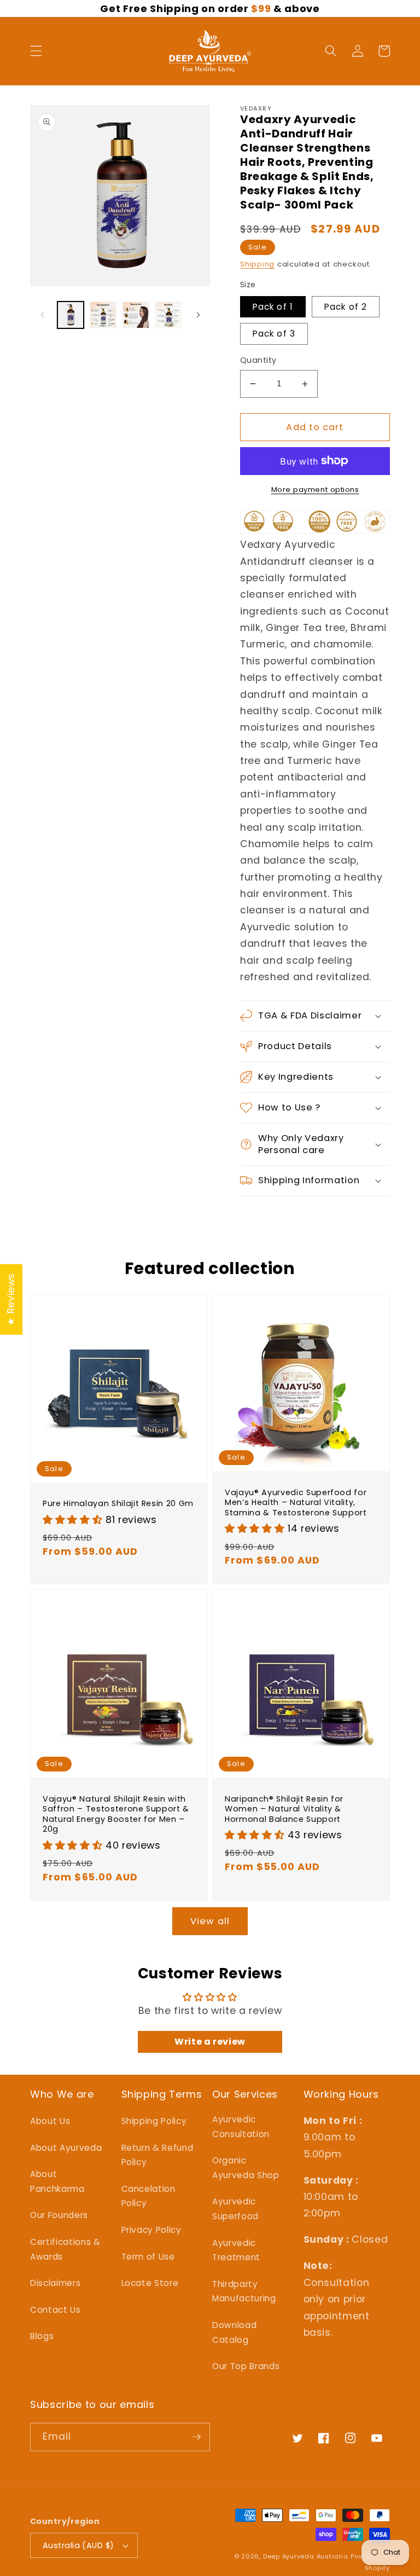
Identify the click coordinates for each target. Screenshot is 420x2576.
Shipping (257, 264)
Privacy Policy (151, 2230)
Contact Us (56, 2310)
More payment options (315, 490)
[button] (36, 51)
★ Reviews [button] (11, 1299)
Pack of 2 (346, 307)
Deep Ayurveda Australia (306, 2556)
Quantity (258, 360)
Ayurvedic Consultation (241, 2127)
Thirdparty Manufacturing (244, 2291)
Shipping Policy (154, 2121)
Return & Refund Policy (157, 2155)
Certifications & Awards (65, 2249)
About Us (50, 2121)
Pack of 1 (273, 307)
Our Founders (59, 2215)
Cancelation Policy (148, 2196)
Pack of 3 (274, 334)
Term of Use (148, 2257)
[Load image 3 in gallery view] (136, 315)
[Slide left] (42, 315)
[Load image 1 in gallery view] (71, 315)
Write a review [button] (210, 2042)
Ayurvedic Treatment (236, 2250)
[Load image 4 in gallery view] (169, 315)
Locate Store (150, 2283)
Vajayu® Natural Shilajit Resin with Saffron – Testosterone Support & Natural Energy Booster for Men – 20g (116, 1814)
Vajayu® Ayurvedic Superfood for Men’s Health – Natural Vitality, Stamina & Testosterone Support (296, 1503)
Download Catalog (234, 2332)
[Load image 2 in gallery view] (103, 315)
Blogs (42, 2336)
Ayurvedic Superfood (235, 2209)
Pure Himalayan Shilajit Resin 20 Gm (118, 1504)
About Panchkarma (57, 2181)
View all (210, 1921)
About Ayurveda (66, 2148)
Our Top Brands (246, 2366)
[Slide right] (198, 315)
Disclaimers (55, 2283)
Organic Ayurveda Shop (246, 2168)
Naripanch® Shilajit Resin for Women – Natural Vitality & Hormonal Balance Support (284, 1809)
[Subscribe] (196, 2437)
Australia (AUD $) (78, 2545)
